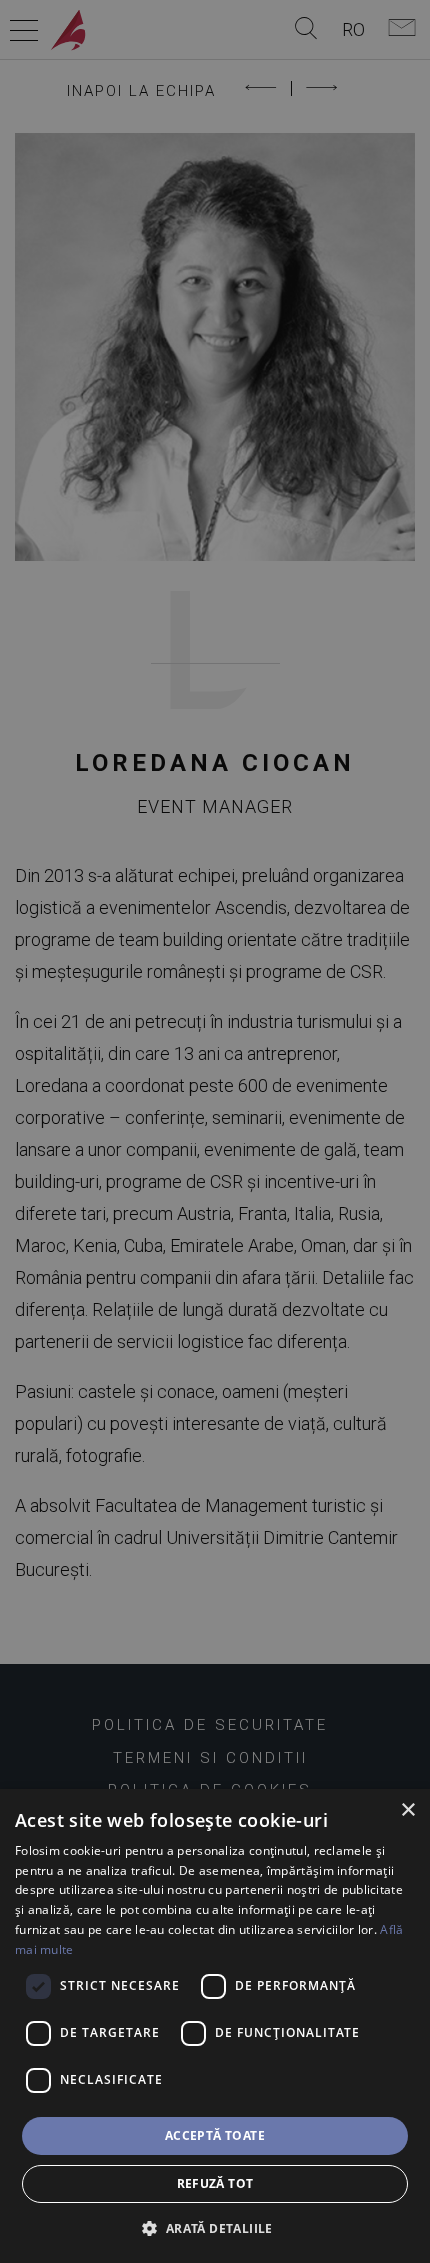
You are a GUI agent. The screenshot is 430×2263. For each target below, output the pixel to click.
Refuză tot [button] (215, 2183)
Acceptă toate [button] (215, 2135)
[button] (214, 2228)
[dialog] (215, 2026)
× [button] (407, 1810)
